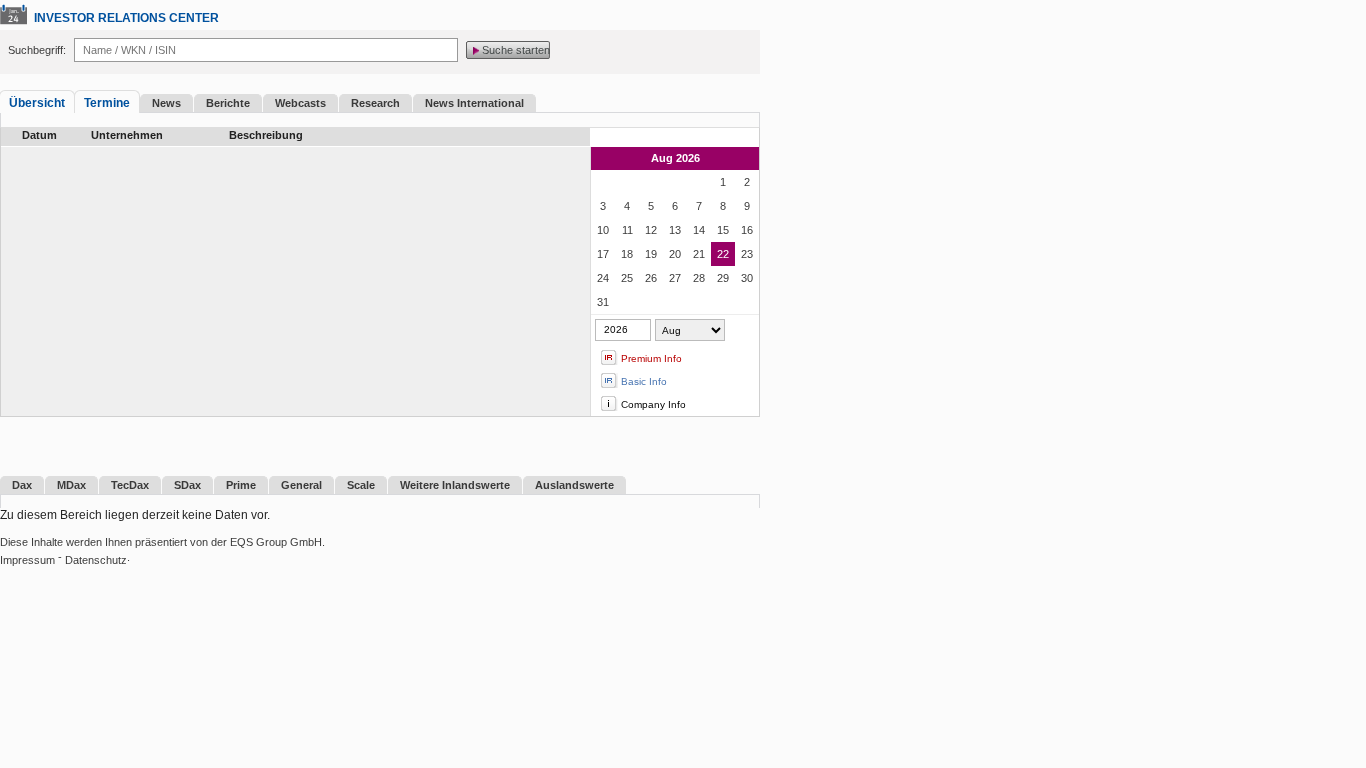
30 (747, 278)
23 (747, 254)
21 (699, 254)
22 (723, 254)
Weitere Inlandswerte (455, 485)
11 (627, 230)
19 (651, 254)
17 (603, 254)
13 (675, 230)
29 (723, 278)
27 (675, 278)
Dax (22, 485)
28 (699, 278)
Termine (107, 103)
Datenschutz (96, 560)
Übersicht (37, 103)
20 (675, 254)
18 (627, 254)
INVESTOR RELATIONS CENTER (126, 18)
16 (747, 230)
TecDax (130, 485)
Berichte (228, 103)
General (301, 485)
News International (474, 103)
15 (723, 230)
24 (603, 278)
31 (603, 302)
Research (375, 103)
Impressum (27, 560)
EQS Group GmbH (276, 542)
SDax (187, 485)
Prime (241, 485)
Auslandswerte (574, 485)
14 (699, 230)
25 (627, 278)
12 (651, 230)
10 (603, 230)
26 (651, 278)
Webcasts (300, 103)
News (166, 103)
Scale (361, 485)
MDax (71, 485)
